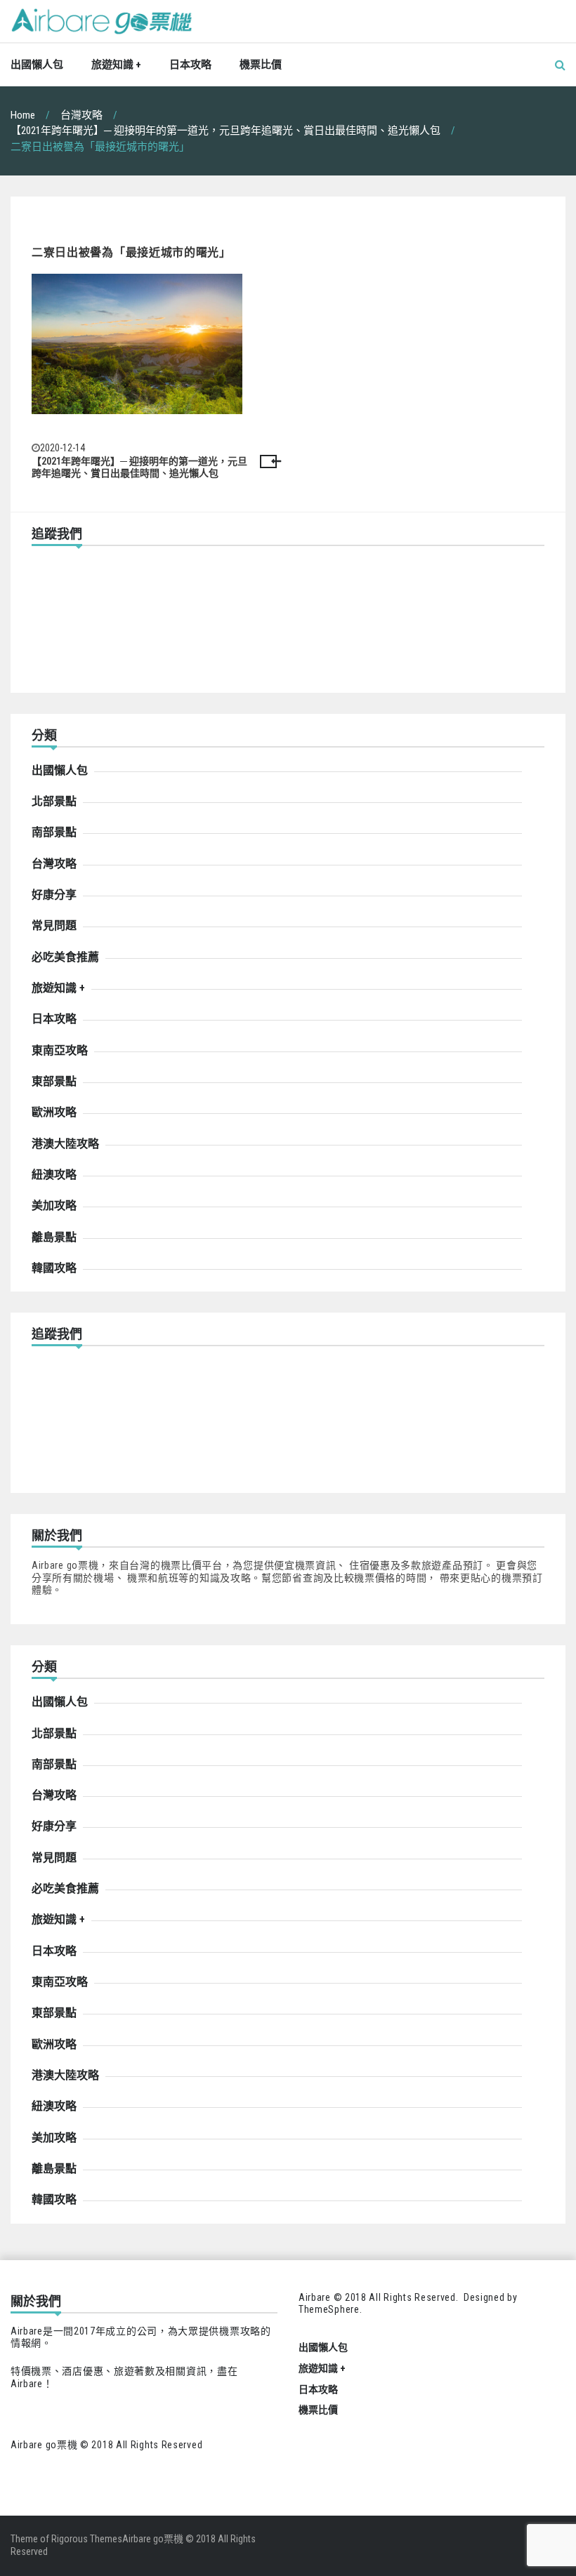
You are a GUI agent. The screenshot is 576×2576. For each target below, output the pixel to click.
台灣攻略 (54, 864)
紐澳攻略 (54, 1175)
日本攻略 (190, 65)
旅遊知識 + (116, 65)
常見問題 (54, 925)
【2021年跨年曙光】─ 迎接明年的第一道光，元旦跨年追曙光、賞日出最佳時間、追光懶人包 (139, 467)
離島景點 (54, 1237)
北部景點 (54, 801)
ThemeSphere (329, 2309)
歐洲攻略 (54, 1112)
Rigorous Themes (87, 2539)
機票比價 (261, 65)
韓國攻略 (54, 1268)
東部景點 (54, 1081)
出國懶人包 (37, 65)
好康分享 (54, 895)
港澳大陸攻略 (65, 1144)
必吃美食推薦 (65, 957)
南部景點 (54, 832)
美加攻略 (54, 1206)
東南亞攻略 (60, 1050)
